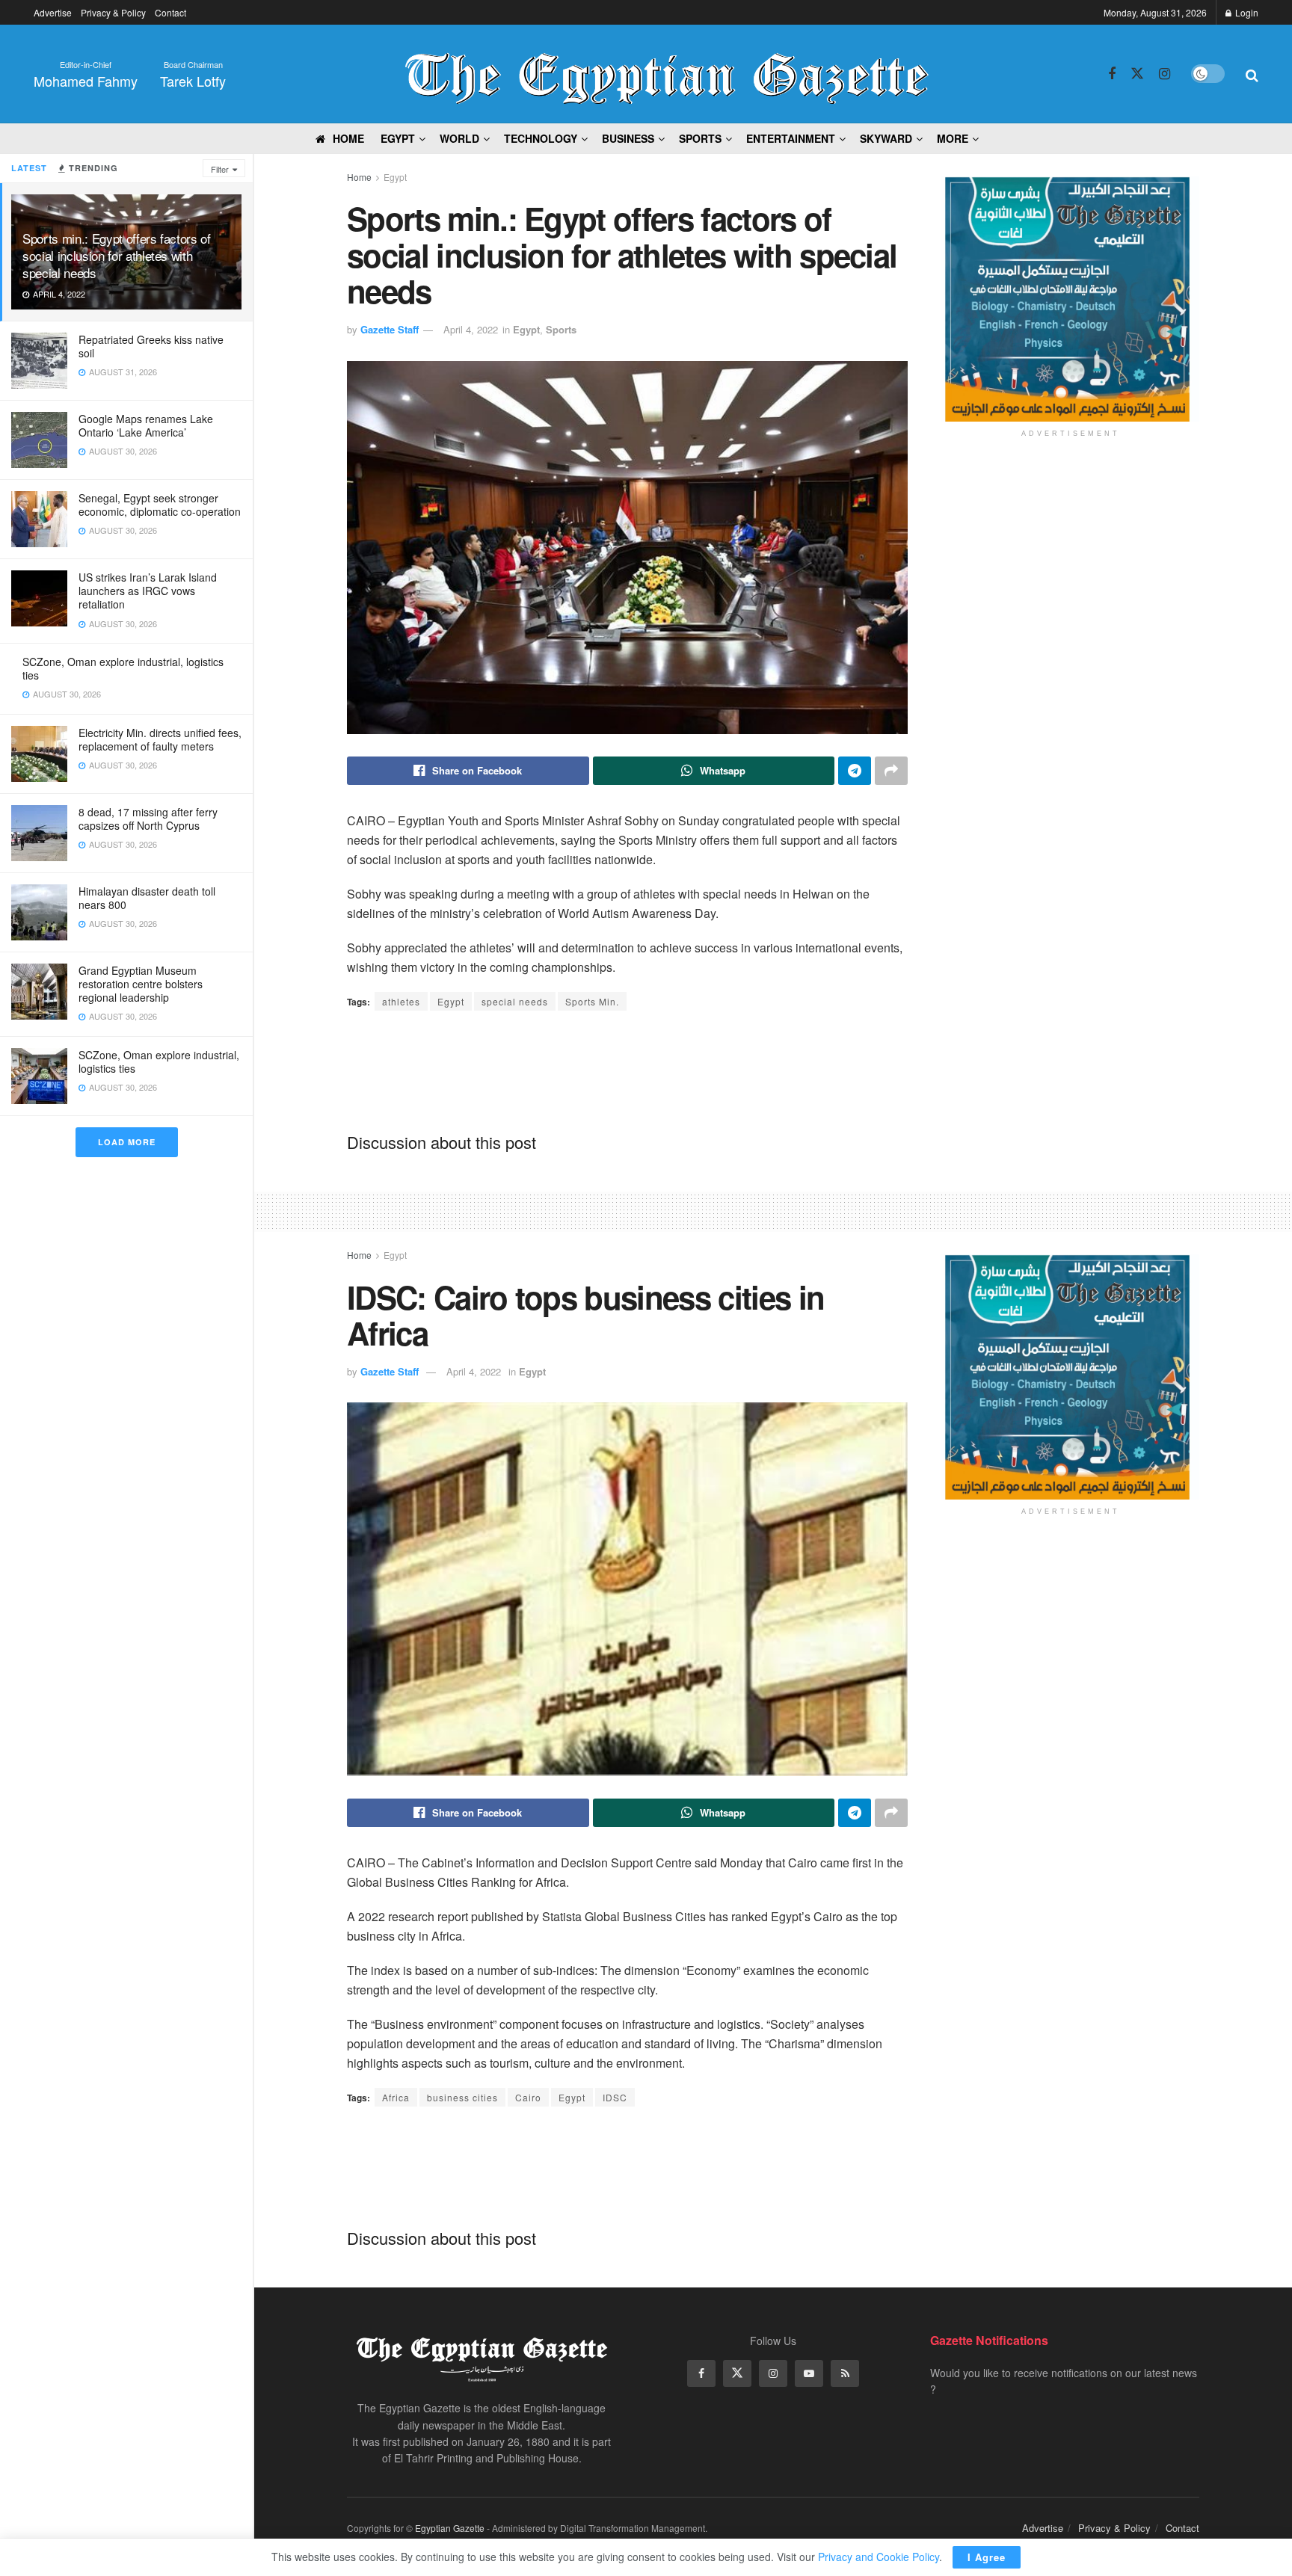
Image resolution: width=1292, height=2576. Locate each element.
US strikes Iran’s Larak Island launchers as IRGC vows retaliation (148, 591)
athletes (401, 1001)
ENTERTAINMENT (791, 138)
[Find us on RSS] (845, 2373)
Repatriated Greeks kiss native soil (151, 346)
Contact (170, 12)
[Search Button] (1252, 74)
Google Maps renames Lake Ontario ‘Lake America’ (146, 425)
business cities (462, 2097)
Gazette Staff (390, 329)
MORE (953, 138)
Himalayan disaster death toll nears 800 (147, 898)
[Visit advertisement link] (1070, 299)
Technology (541, 138)
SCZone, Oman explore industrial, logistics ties (123, 668)
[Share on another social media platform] (891, 771)
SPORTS (700, 138)
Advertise (53, 12)
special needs (515, 1001)
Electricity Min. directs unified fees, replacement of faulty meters (160, 739)
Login (1246, 12)
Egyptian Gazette (450, 2528)
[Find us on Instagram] (1165, 74)
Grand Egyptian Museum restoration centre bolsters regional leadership (141, 984)
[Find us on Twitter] (1137, 74)
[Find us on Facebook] (1112, 74)
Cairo (528, 2097)
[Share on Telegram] (855, 771)
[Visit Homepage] (667, 74)
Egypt (395, 177)
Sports (561, 329)
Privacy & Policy (113, 12)
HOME (348, 138)
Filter (220, 169)
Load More (127, 1142)
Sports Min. (592, 1001)
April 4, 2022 (471, 329)
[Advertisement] (627, 1070)
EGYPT (398, 138)
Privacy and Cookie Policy (879, 2557)
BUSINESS (628, 138)
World (459, 138)
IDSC (615, 2097)
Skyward (886, 138)
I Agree (987, 2557)
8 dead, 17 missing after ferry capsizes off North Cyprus (148, 819)
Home (359, 177)
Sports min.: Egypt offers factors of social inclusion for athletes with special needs (117, 255)
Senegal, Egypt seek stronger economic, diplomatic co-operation (160, 505)
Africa (396, 2097)
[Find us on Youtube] (809, 2373)
